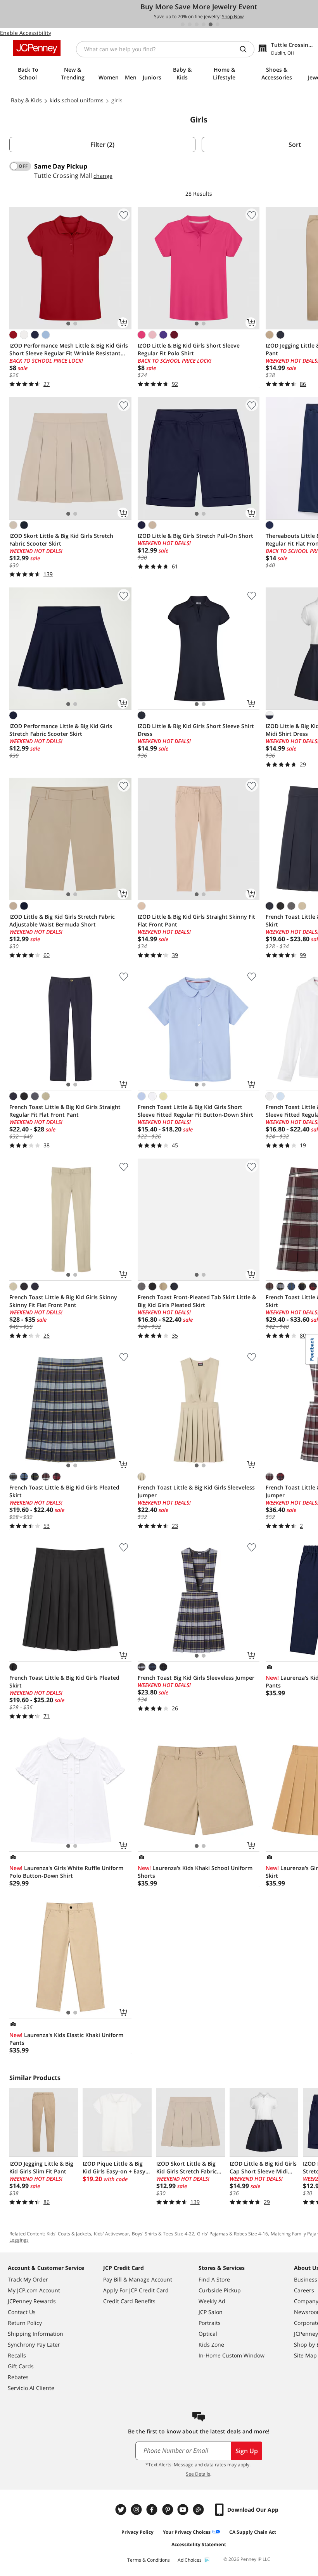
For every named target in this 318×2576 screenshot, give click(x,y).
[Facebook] (153, 2510)
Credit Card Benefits (129, 2301)
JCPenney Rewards (32, 2301)
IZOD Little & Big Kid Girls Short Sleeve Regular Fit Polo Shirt (189, 349)
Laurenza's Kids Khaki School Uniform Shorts (195, 1872)
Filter (102, 145)
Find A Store (214, 2279)
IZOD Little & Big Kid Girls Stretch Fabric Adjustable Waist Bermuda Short (62, 920)
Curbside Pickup (220, 2290)
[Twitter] (122, 2510)
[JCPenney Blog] (199, 2510)
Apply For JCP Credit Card (136, 2290)
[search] (246, 49)
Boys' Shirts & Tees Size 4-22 (163, 2234)
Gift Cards (21, 2366)
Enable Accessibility (26, 33)
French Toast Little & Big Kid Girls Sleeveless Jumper (196, 1491)
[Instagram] (137, 2510)
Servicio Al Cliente (31, 2388)
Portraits (210, 2323)
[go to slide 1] (183, 24)
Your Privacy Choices (187, 2532)
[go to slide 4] (204, 24)
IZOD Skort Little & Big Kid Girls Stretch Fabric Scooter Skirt (61, 540)
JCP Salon (211, 2312)
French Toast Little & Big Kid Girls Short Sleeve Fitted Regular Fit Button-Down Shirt (195, 1111)
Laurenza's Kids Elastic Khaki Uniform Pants (66, 2039)
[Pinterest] (168, 2510)
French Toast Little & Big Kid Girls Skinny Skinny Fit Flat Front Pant (63, 1301)
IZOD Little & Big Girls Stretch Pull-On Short (195, 536)
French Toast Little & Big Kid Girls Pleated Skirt (64, 1491)
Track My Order (28, 2279)
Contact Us (22, 2312)
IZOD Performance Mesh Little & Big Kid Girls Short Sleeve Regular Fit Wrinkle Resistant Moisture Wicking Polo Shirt (69, 350)
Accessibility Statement (199, 2544)
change (103, 176)
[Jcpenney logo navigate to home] (37, 48)
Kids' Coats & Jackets (69, 2234)
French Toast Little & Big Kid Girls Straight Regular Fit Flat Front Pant (65, 1111)
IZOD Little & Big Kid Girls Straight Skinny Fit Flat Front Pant (196, 920)
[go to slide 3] (197, 24)
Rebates (18, 2377)
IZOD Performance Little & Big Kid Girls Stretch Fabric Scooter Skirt (61, 730)
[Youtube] (184, 2510)
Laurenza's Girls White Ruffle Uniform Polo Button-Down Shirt (66, 1872)
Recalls (17, 2355)
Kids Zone (211, 2344)
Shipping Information (35, 2334)
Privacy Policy (137, 2532)
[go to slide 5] (211, 24)
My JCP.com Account (34, 2290)
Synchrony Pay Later (34, 2344)
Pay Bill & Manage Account (138, 2279)
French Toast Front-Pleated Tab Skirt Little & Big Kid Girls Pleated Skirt (197, 1301)
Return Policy (25, 2323)
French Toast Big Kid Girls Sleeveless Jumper (196, 1678)
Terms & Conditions (149, 2560)
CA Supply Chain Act (253, 2532)
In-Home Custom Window (232, 2355)
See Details (198, 2474)
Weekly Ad (212, 2301)
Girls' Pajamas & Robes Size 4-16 (232, 2234)
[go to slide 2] (190, 24)
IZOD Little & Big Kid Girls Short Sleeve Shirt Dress (196, 730)
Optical (208, 2334)
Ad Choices (190, 2560)
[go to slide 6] (218, 24)
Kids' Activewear (111, 2234)
